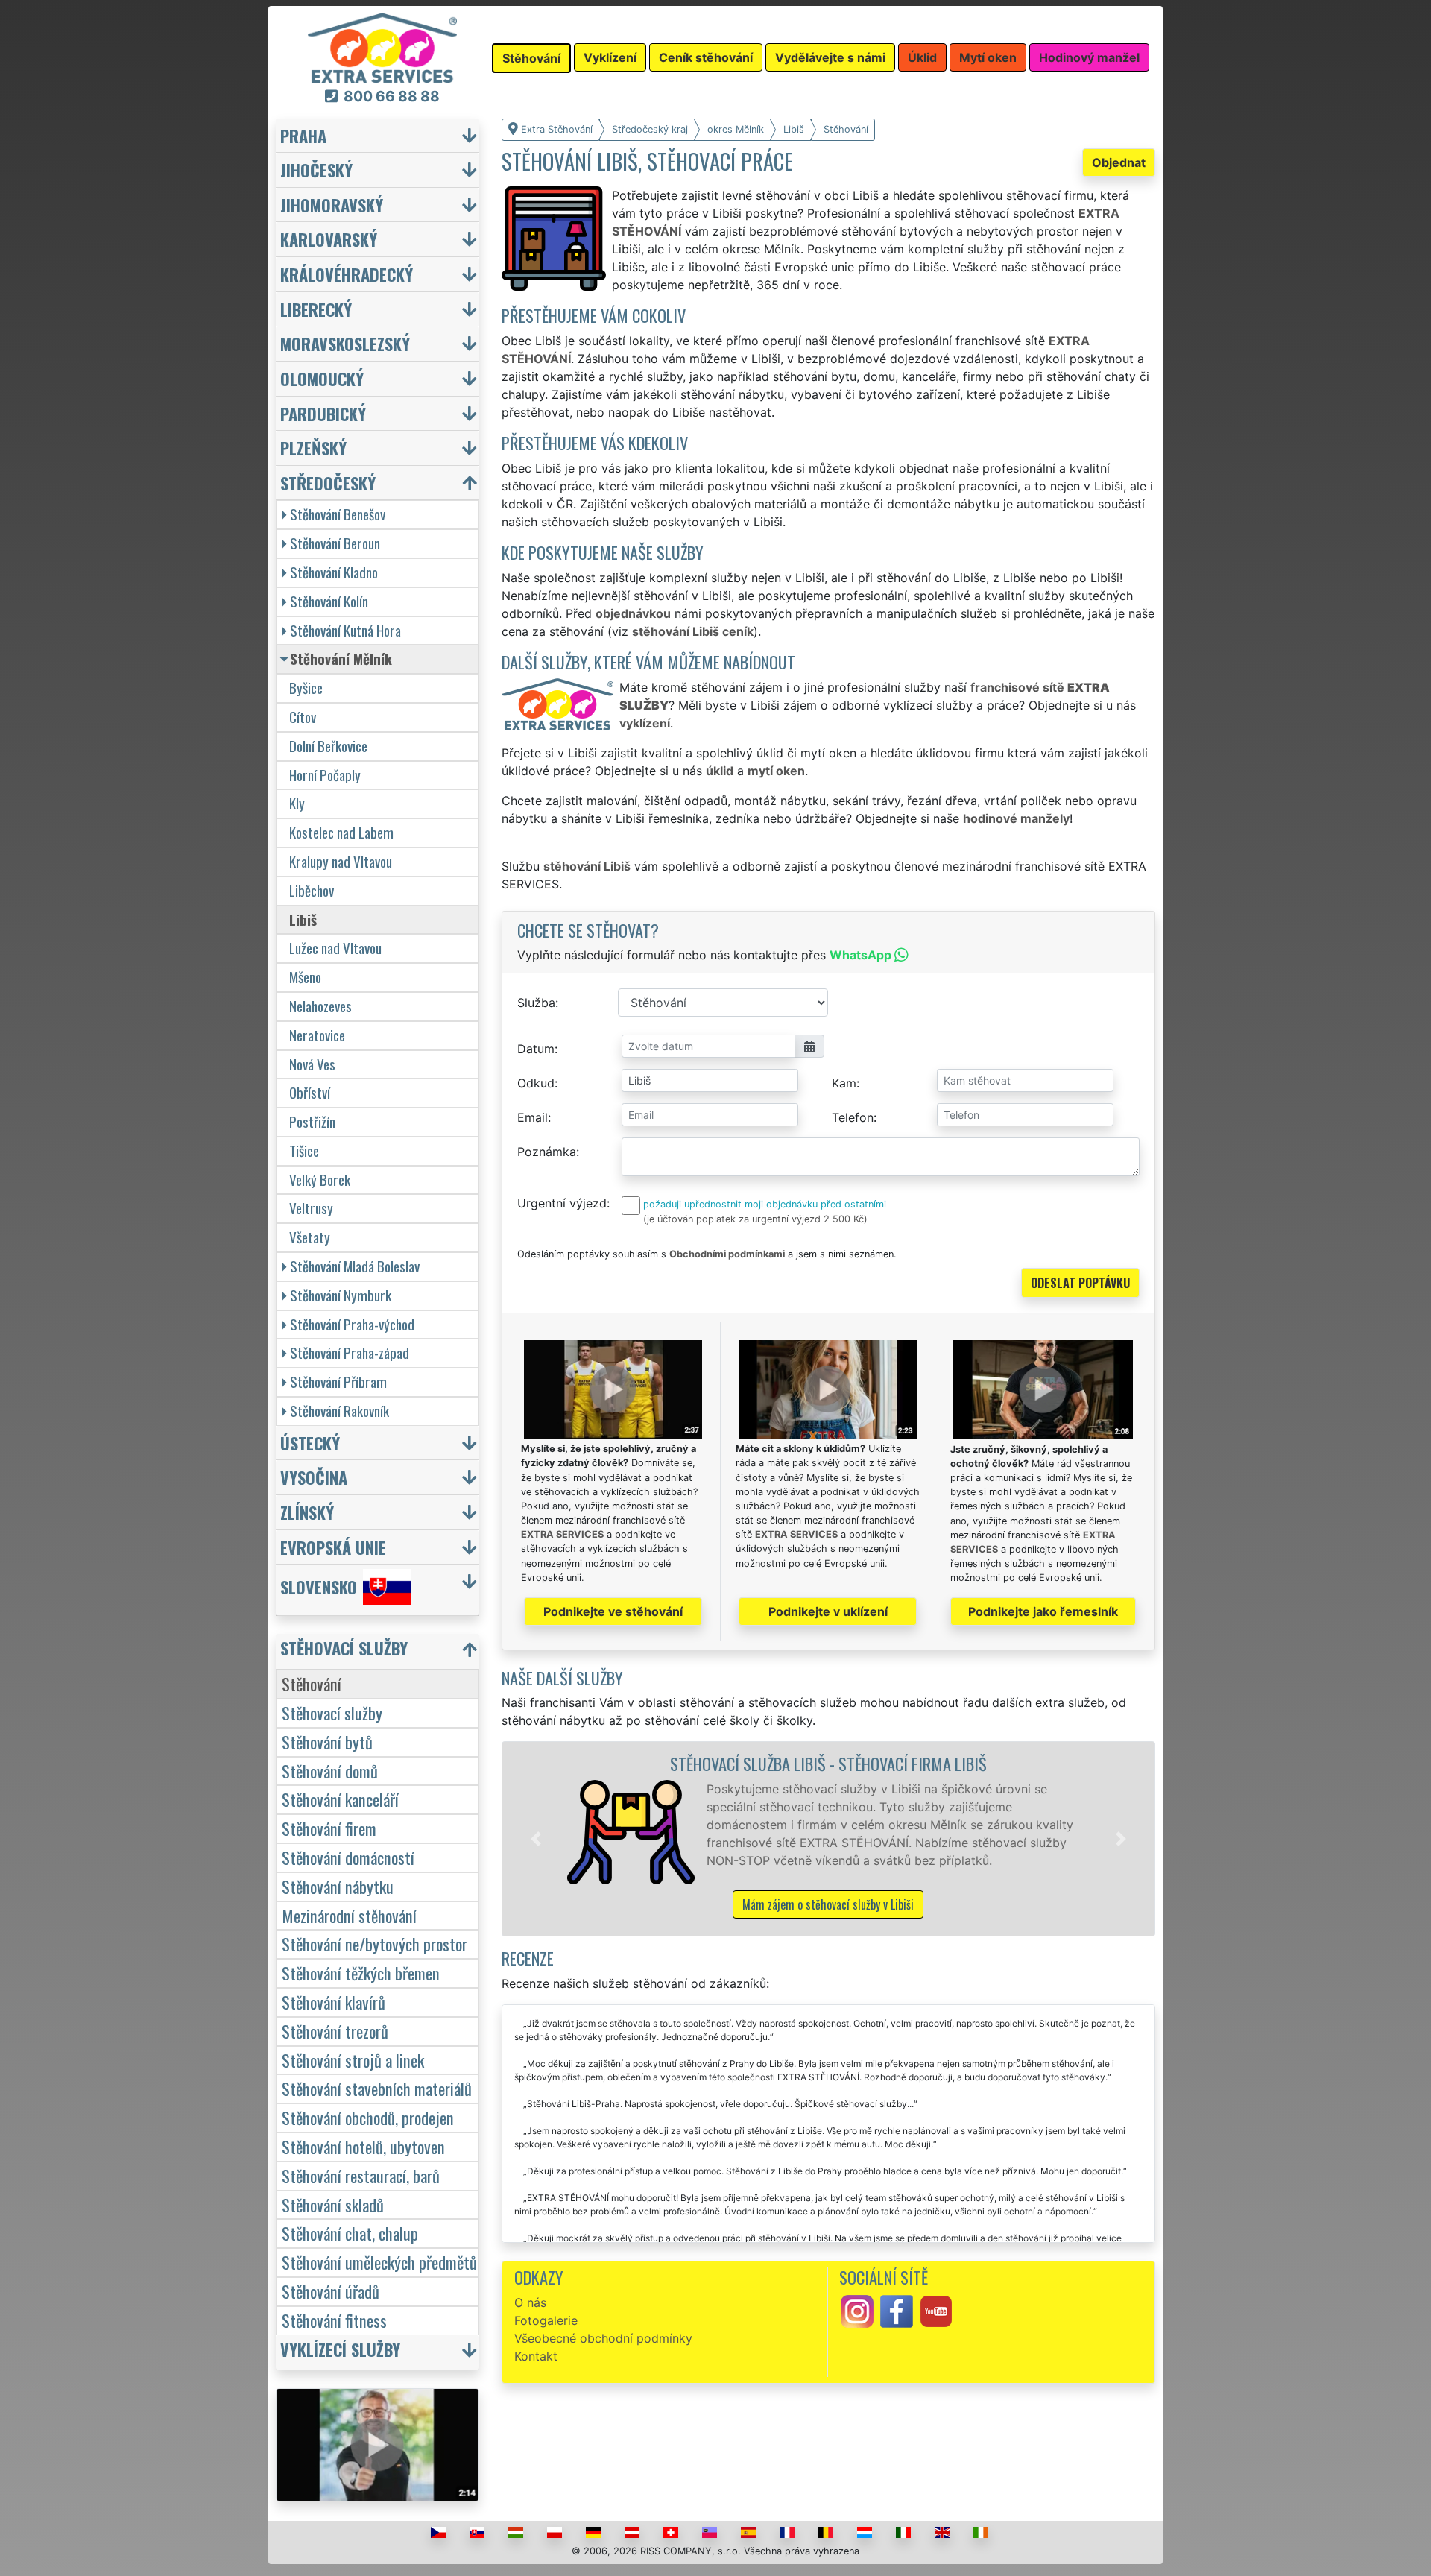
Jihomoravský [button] (332, 205)
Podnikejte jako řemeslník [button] (1043, 1611)
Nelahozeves (320, 1006)
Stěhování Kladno (334, 572)
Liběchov (312, 890)
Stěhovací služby (332, 1712)
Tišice (304, 1150)
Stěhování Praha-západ (350, 1352)
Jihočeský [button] (316, 170)
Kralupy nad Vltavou (341, 861)
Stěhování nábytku (338, 1886)
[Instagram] (857, 2311)
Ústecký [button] (310, 1443)
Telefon (853, 1117)
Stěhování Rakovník (339, 1411)
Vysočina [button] (314, 1477)
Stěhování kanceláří (340, 1799)
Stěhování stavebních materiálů (377, 2088)
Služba (536, 1003)
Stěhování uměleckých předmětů (379, 2262)
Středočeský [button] (328, 483)
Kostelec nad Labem (341, 832)
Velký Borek (320, 1180)
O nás (530, 2302)
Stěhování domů (330, 1771)
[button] (536, 1839)
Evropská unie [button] (333, 1547)
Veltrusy (311, 1208)
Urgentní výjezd (562, 1203)
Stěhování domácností (348, 1857)
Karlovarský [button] (329, 239)
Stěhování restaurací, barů (361, 2175)
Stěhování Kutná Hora (345, 630)
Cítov (303, 717)
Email (533, 1117)
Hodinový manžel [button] (1089, 57)
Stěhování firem (329, 1828)
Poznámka (547, 1152)
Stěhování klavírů (334, 2002)
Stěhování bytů (327, 1742)
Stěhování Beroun (335, 543)
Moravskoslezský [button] (345, 343)
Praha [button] (303, 135)
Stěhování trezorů (335, 2031)
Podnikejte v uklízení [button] (828, 1611)
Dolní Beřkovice (328, 746)
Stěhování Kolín (329, 601)
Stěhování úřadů (331, 2291)
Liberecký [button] (316, 309)
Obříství (310, 1092)
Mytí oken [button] (988, 57)
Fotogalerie (546, 2320)
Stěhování (312, 1683)
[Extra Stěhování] (382, 47)
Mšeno (305, 977)
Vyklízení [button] (610, 57)
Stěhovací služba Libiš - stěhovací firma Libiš (828, 1763)
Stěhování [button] (531, 58)
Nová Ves (312, 1064)
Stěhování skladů (333, 2204)
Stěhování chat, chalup (350, 2233)
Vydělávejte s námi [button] (830, 57)
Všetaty (310, 1237)
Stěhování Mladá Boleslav (355, 1266)
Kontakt (536, 2356)
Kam (844, 1083)
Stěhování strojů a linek (353, 2060)
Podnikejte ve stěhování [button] (613, 1611)
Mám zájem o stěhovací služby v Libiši (828, 1904)
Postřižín (312, 1121)
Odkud (536, 1083)
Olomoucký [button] (322, 378)
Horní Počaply (325, 775)
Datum (536, 1049)
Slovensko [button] (319, 1587)
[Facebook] (897, 2311)
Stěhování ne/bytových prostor (375, 1944)
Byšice (306, 688)
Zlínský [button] (307, 1512)
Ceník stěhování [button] (706, 57)
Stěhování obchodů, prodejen (368, 2117)
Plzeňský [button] (313, 448)
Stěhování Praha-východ (352, 1324)
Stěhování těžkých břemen (361, 1973)
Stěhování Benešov (338, 514)
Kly (297, 803)
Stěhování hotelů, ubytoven (363, 2146)
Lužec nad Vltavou (335, 948)
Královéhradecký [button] (347, 274)
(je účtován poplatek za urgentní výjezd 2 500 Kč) (755, 1219)
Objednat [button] (1119, 162)
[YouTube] (936, 2311)
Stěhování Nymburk (341, 1295)
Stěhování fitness (334, 2320)
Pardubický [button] (323, 413)
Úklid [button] (922, 57)
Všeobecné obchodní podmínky (603, 2338)
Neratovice (317, 1035)
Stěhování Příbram (338, 1382)
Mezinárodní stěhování (349, 1915)
